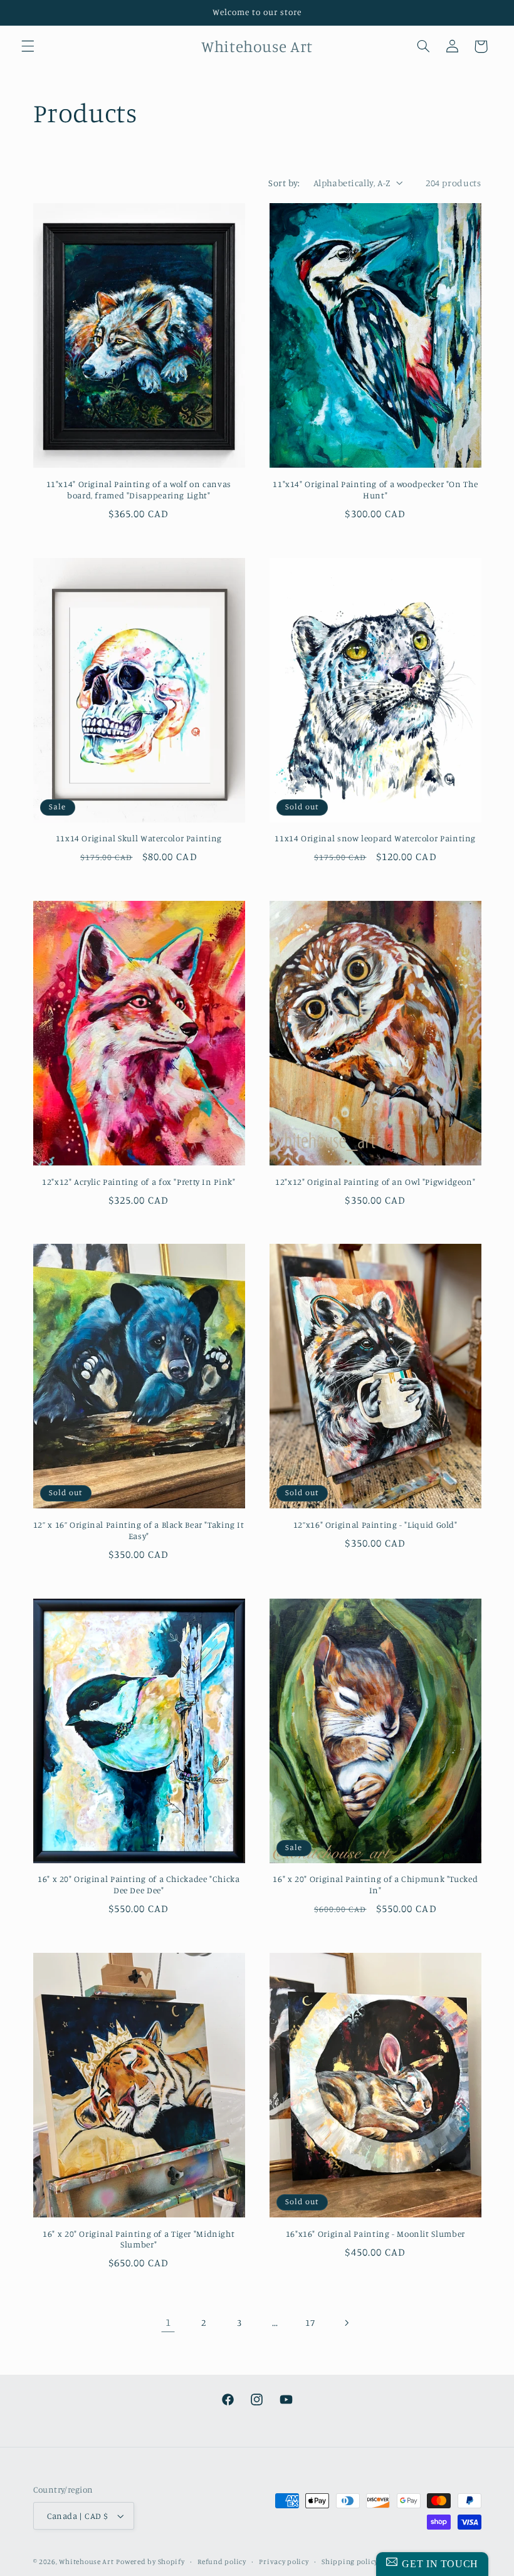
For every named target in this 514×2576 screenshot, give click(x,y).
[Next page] (346, 2323)
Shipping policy (350, 2562)
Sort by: (284, 183)
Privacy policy (284, 2562)
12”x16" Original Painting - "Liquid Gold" (375, 1525)
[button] (28, 46)
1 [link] (168, 2322)
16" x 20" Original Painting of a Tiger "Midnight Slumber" (139, 2239)
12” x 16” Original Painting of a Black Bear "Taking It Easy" (139, 1530)
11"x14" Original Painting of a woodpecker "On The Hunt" (375, 490)
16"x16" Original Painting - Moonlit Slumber (375, 2234)
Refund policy (222, 2562)
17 (310, 2322)
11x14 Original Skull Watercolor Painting (139, 838)
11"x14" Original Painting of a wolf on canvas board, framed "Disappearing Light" (139, 490)
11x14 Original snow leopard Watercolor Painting (375, 838)
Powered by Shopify (150, 2562)
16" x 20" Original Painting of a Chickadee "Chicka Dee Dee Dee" (139, 1885)
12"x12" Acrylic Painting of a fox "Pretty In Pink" (139, 1182)
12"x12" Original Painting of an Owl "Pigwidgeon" (375, 1182)
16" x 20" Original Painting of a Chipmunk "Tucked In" (375, 1885)
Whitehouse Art (86, 2562)
